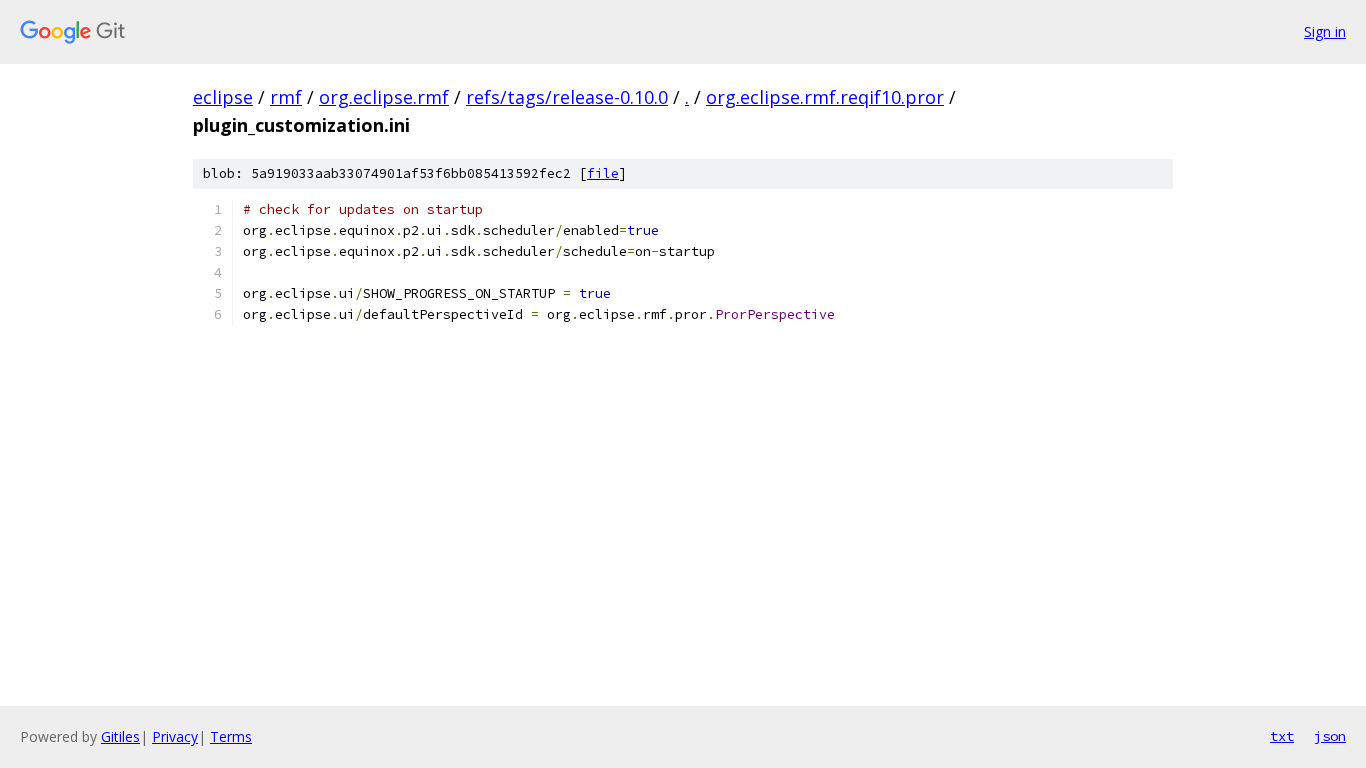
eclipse (223, 97)
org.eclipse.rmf (384, 97)
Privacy (175, 736)
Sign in (1325, 31)
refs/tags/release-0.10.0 (567, 97)
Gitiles (120, 736)
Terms (231, 736)
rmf (286, 97)
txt (1282, 736)
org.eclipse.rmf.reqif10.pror (825, 97)
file (603, 173)
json (1330, 736)
